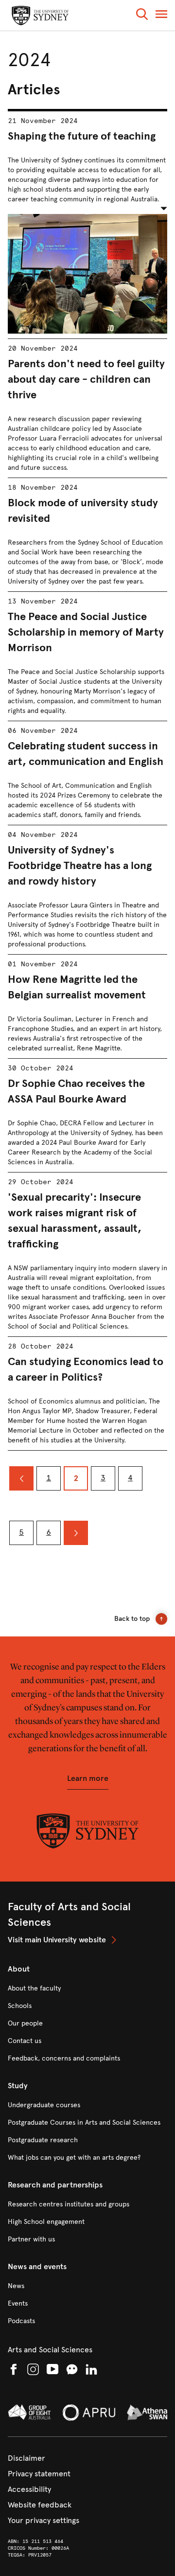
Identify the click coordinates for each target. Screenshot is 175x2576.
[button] (142, 16)
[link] (87, 1940)
